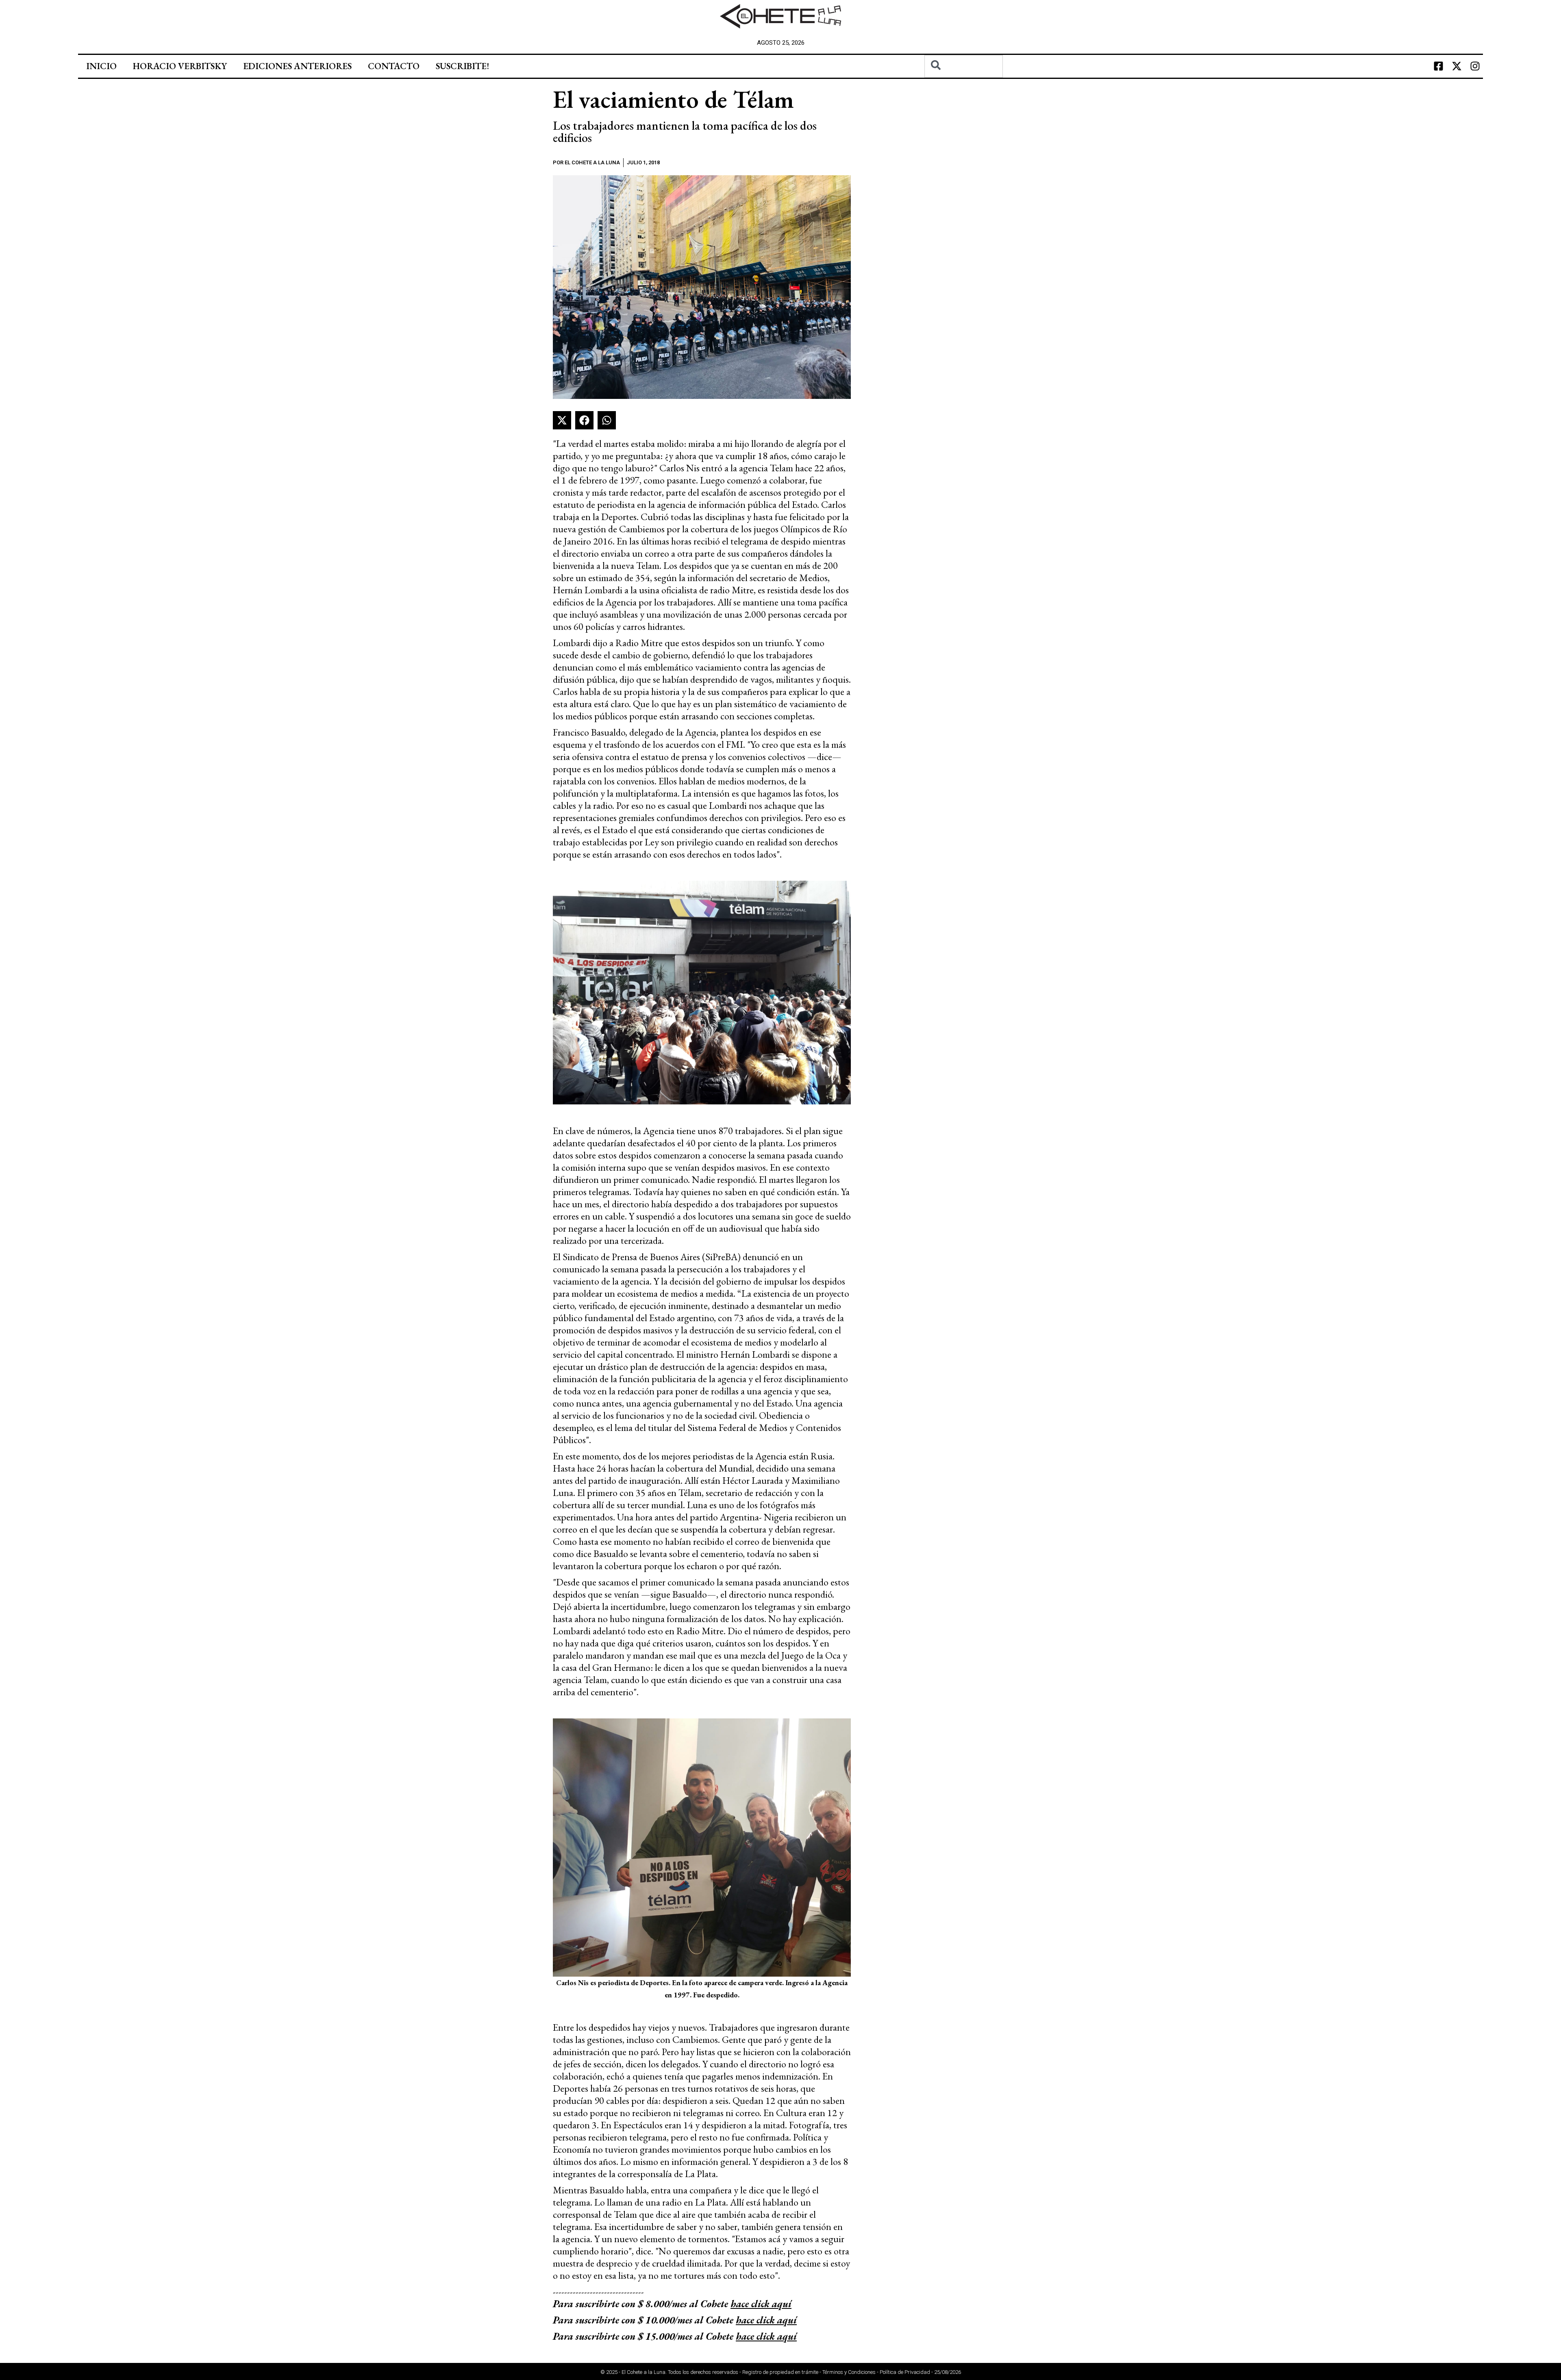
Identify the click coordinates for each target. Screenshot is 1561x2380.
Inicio (101, 66)
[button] (562, 420)
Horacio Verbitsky (180, 66)
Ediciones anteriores (297, 66)
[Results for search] (964, 82)
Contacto (394, 66)
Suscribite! (462, 66)
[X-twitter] (1457, 66)
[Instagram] (1475, 66)
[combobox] (964, 66)
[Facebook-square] (1438, 66)
